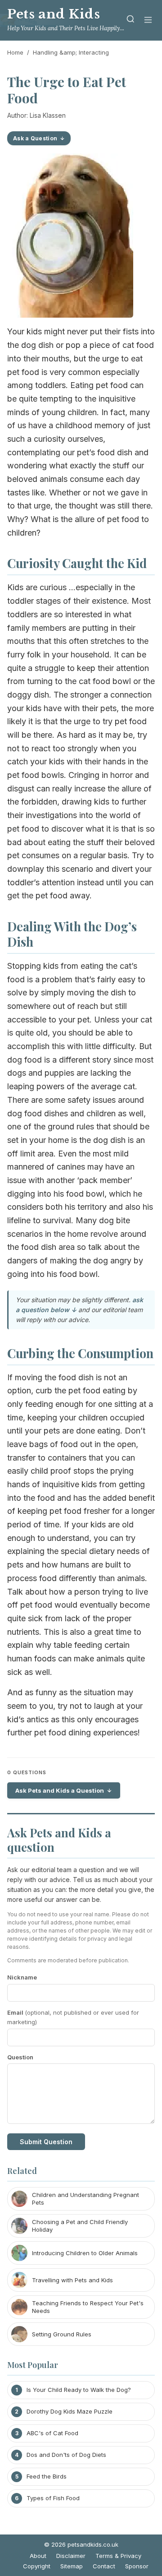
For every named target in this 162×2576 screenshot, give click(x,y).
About (38, 2556)
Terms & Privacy (118, 2556)
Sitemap (72, 2566)
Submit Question (46, 2142)
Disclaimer (71, 2556)
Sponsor (137, 2566)
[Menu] (148, 21)
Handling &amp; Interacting (71, 52)
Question (20, 2057)
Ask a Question (35, 138)
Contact (104, 2566)
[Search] (130, 21)
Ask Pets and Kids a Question (60, 1790)
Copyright (37, 2566)
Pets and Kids (54, 14)
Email (73, 2017)
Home (15, 52)
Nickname (22, 1977)
